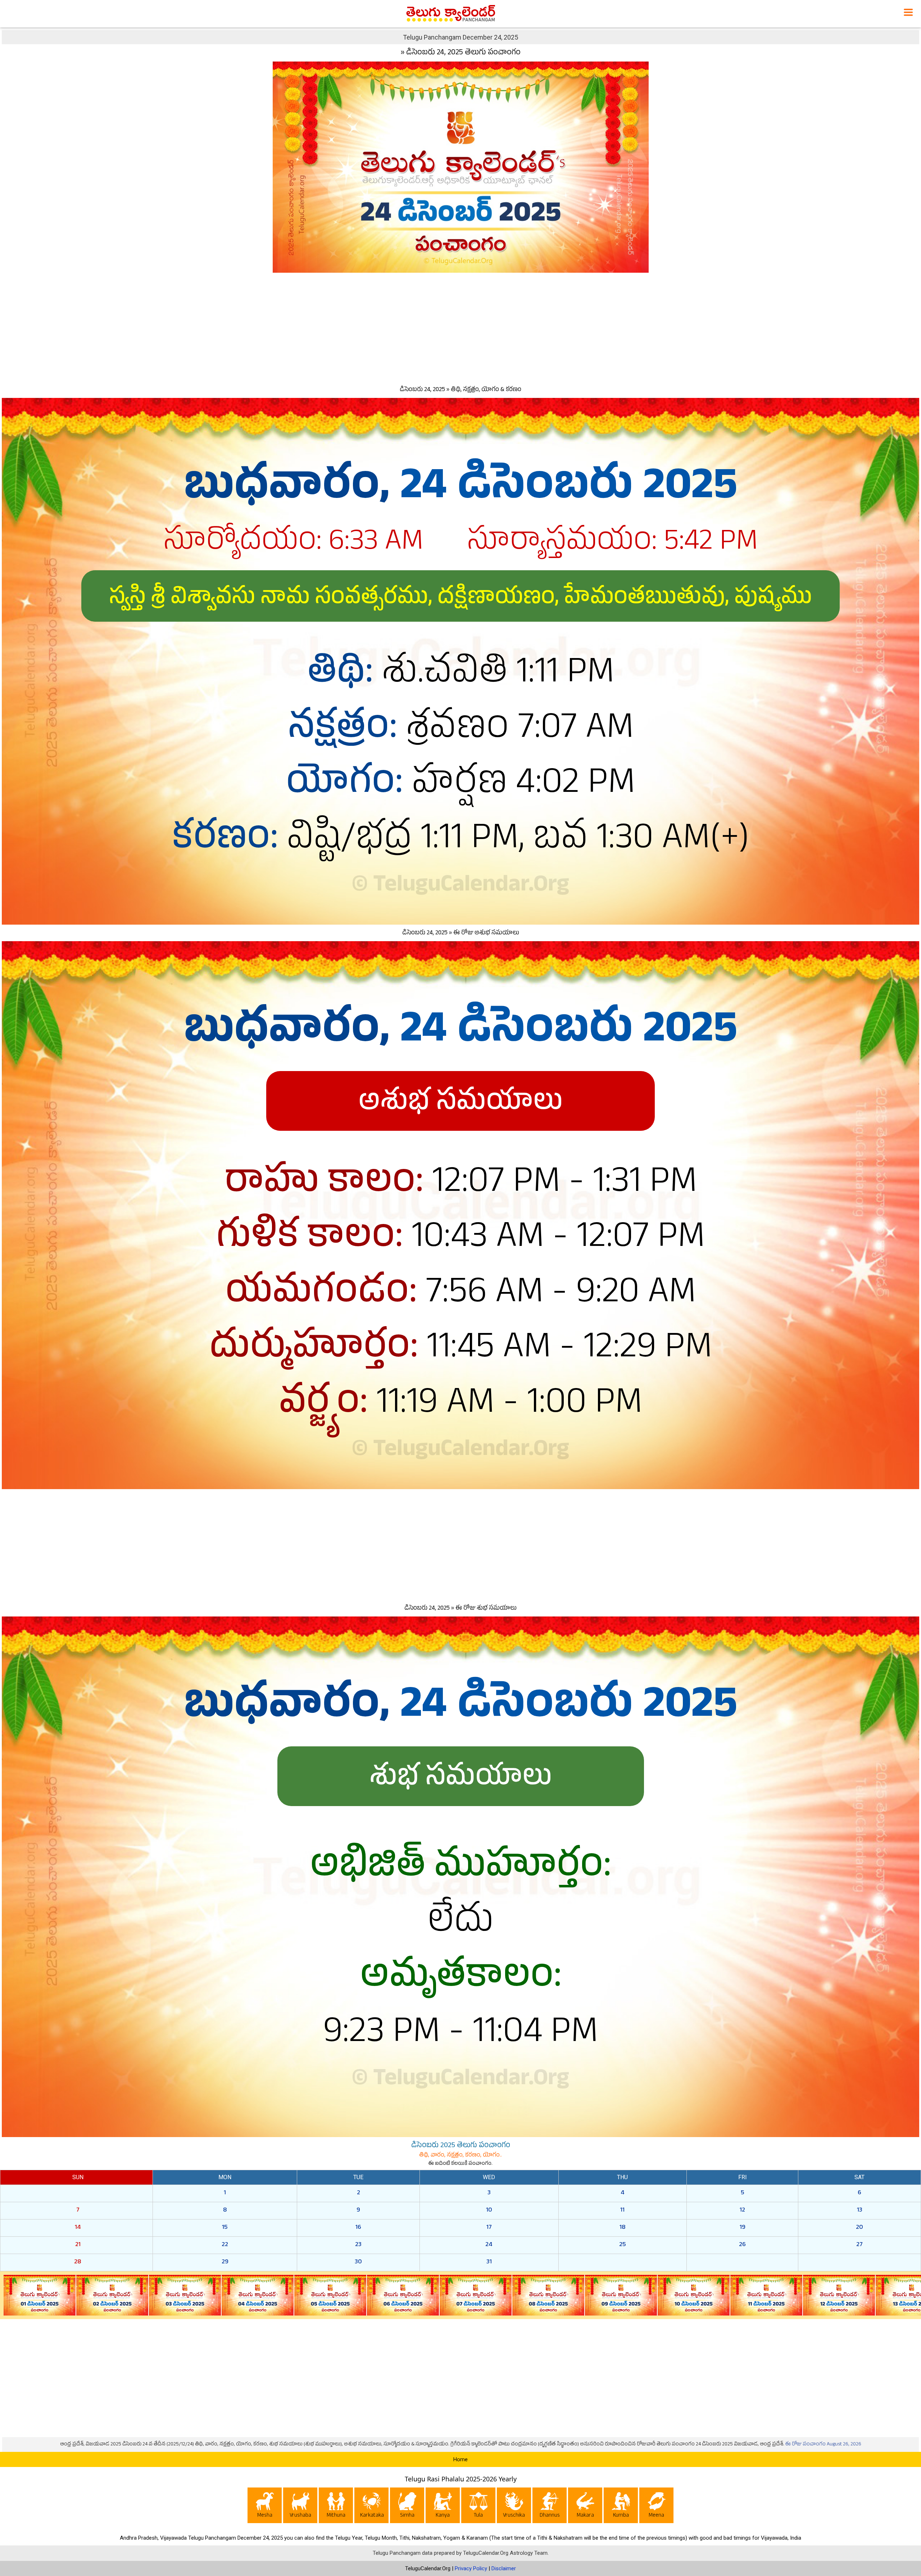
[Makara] (585, 2507)
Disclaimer (504, 2568)
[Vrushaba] (300, 2507)
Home (460, 2459)
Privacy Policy (471, 2568)
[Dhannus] (550, 2507)
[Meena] (656, 2507)
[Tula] (478, 2507)
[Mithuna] (336, 2507)
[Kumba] (621, 2507)
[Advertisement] (460, 327)
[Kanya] (443, 2507)
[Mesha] (265, 2507)
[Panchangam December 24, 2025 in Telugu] (461, 166)
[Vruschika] (514, 2507)
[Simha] (407, 2507)
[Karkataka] (371, 2507)
